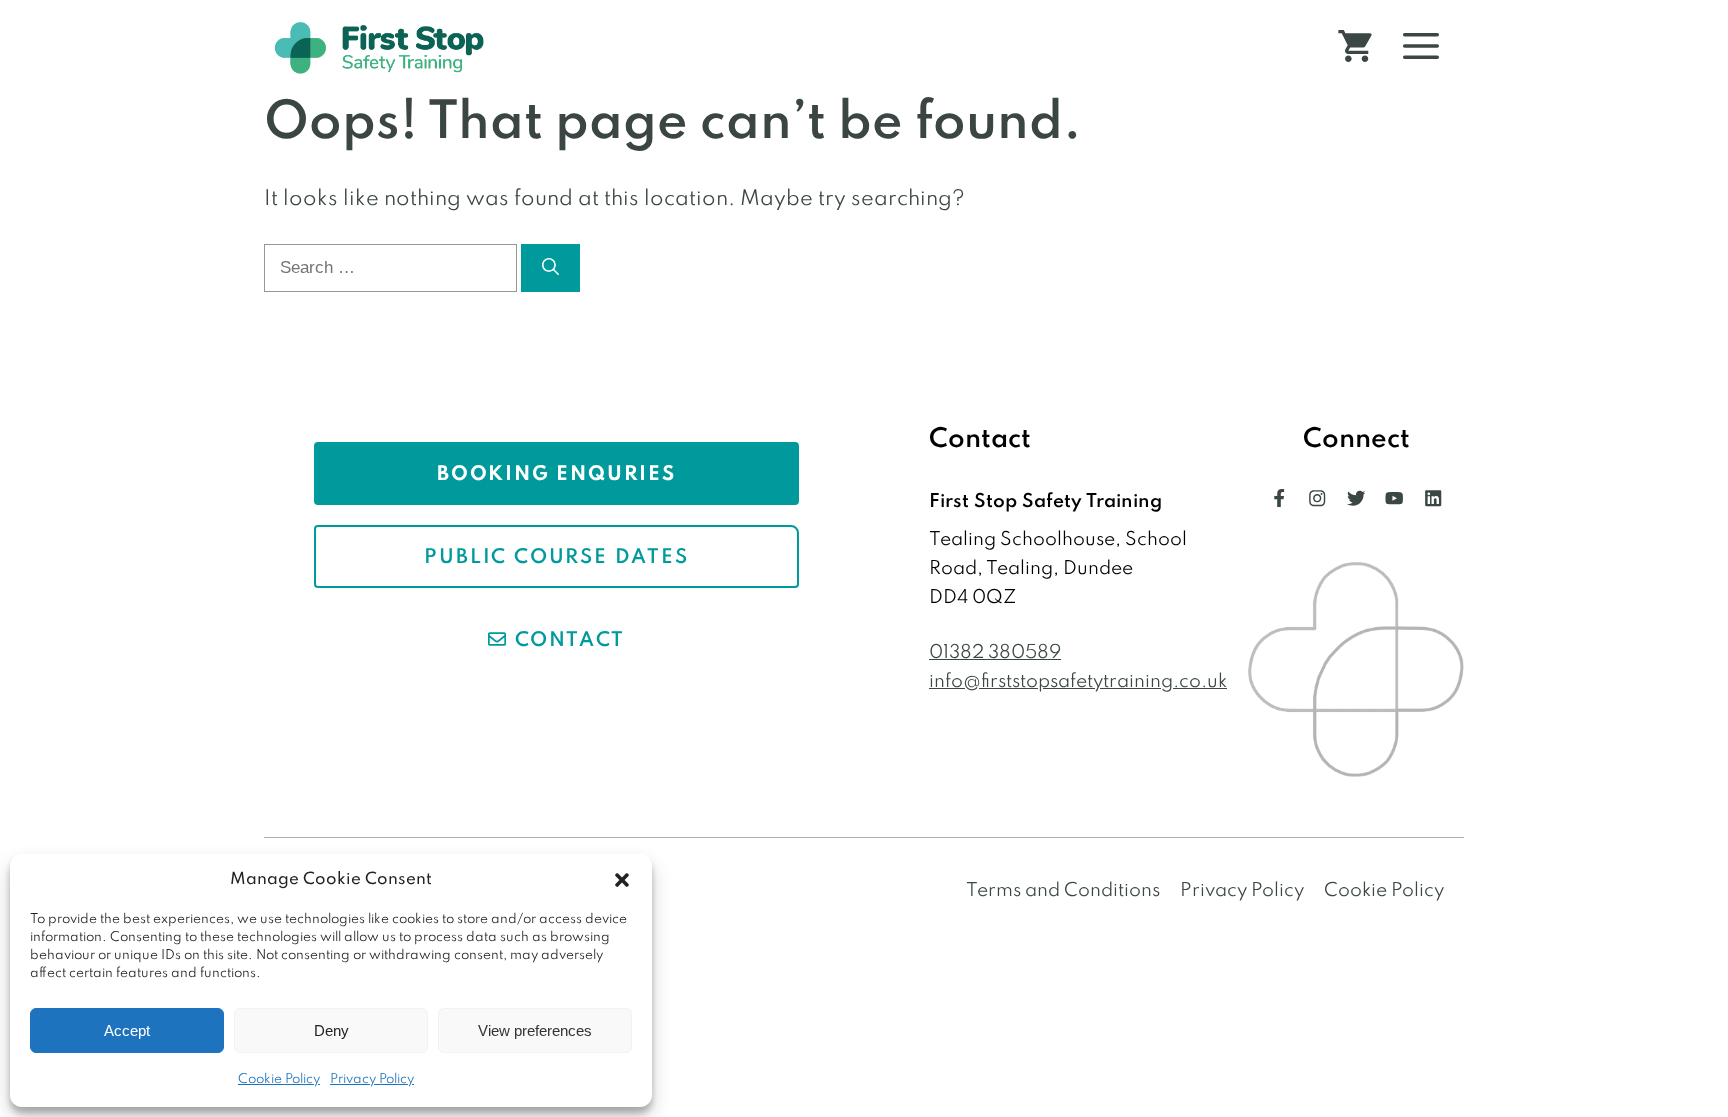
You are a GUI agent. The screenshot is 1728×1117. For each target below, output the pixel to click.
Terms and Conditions (1063, 890)
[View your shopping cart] (1355, 48)
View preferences (535, 1030)
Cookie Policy (279, 1079)
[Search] (550, 268)
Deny (331, 1030)
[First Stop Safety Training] (379, 47)
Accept (127, 1030)
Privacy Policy (372, 1079)
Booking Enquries (556, 475)
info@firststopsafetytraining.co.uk (1078, 681)
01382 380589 (995, 652)
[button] (622, 880)
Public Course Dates (556, 558)
